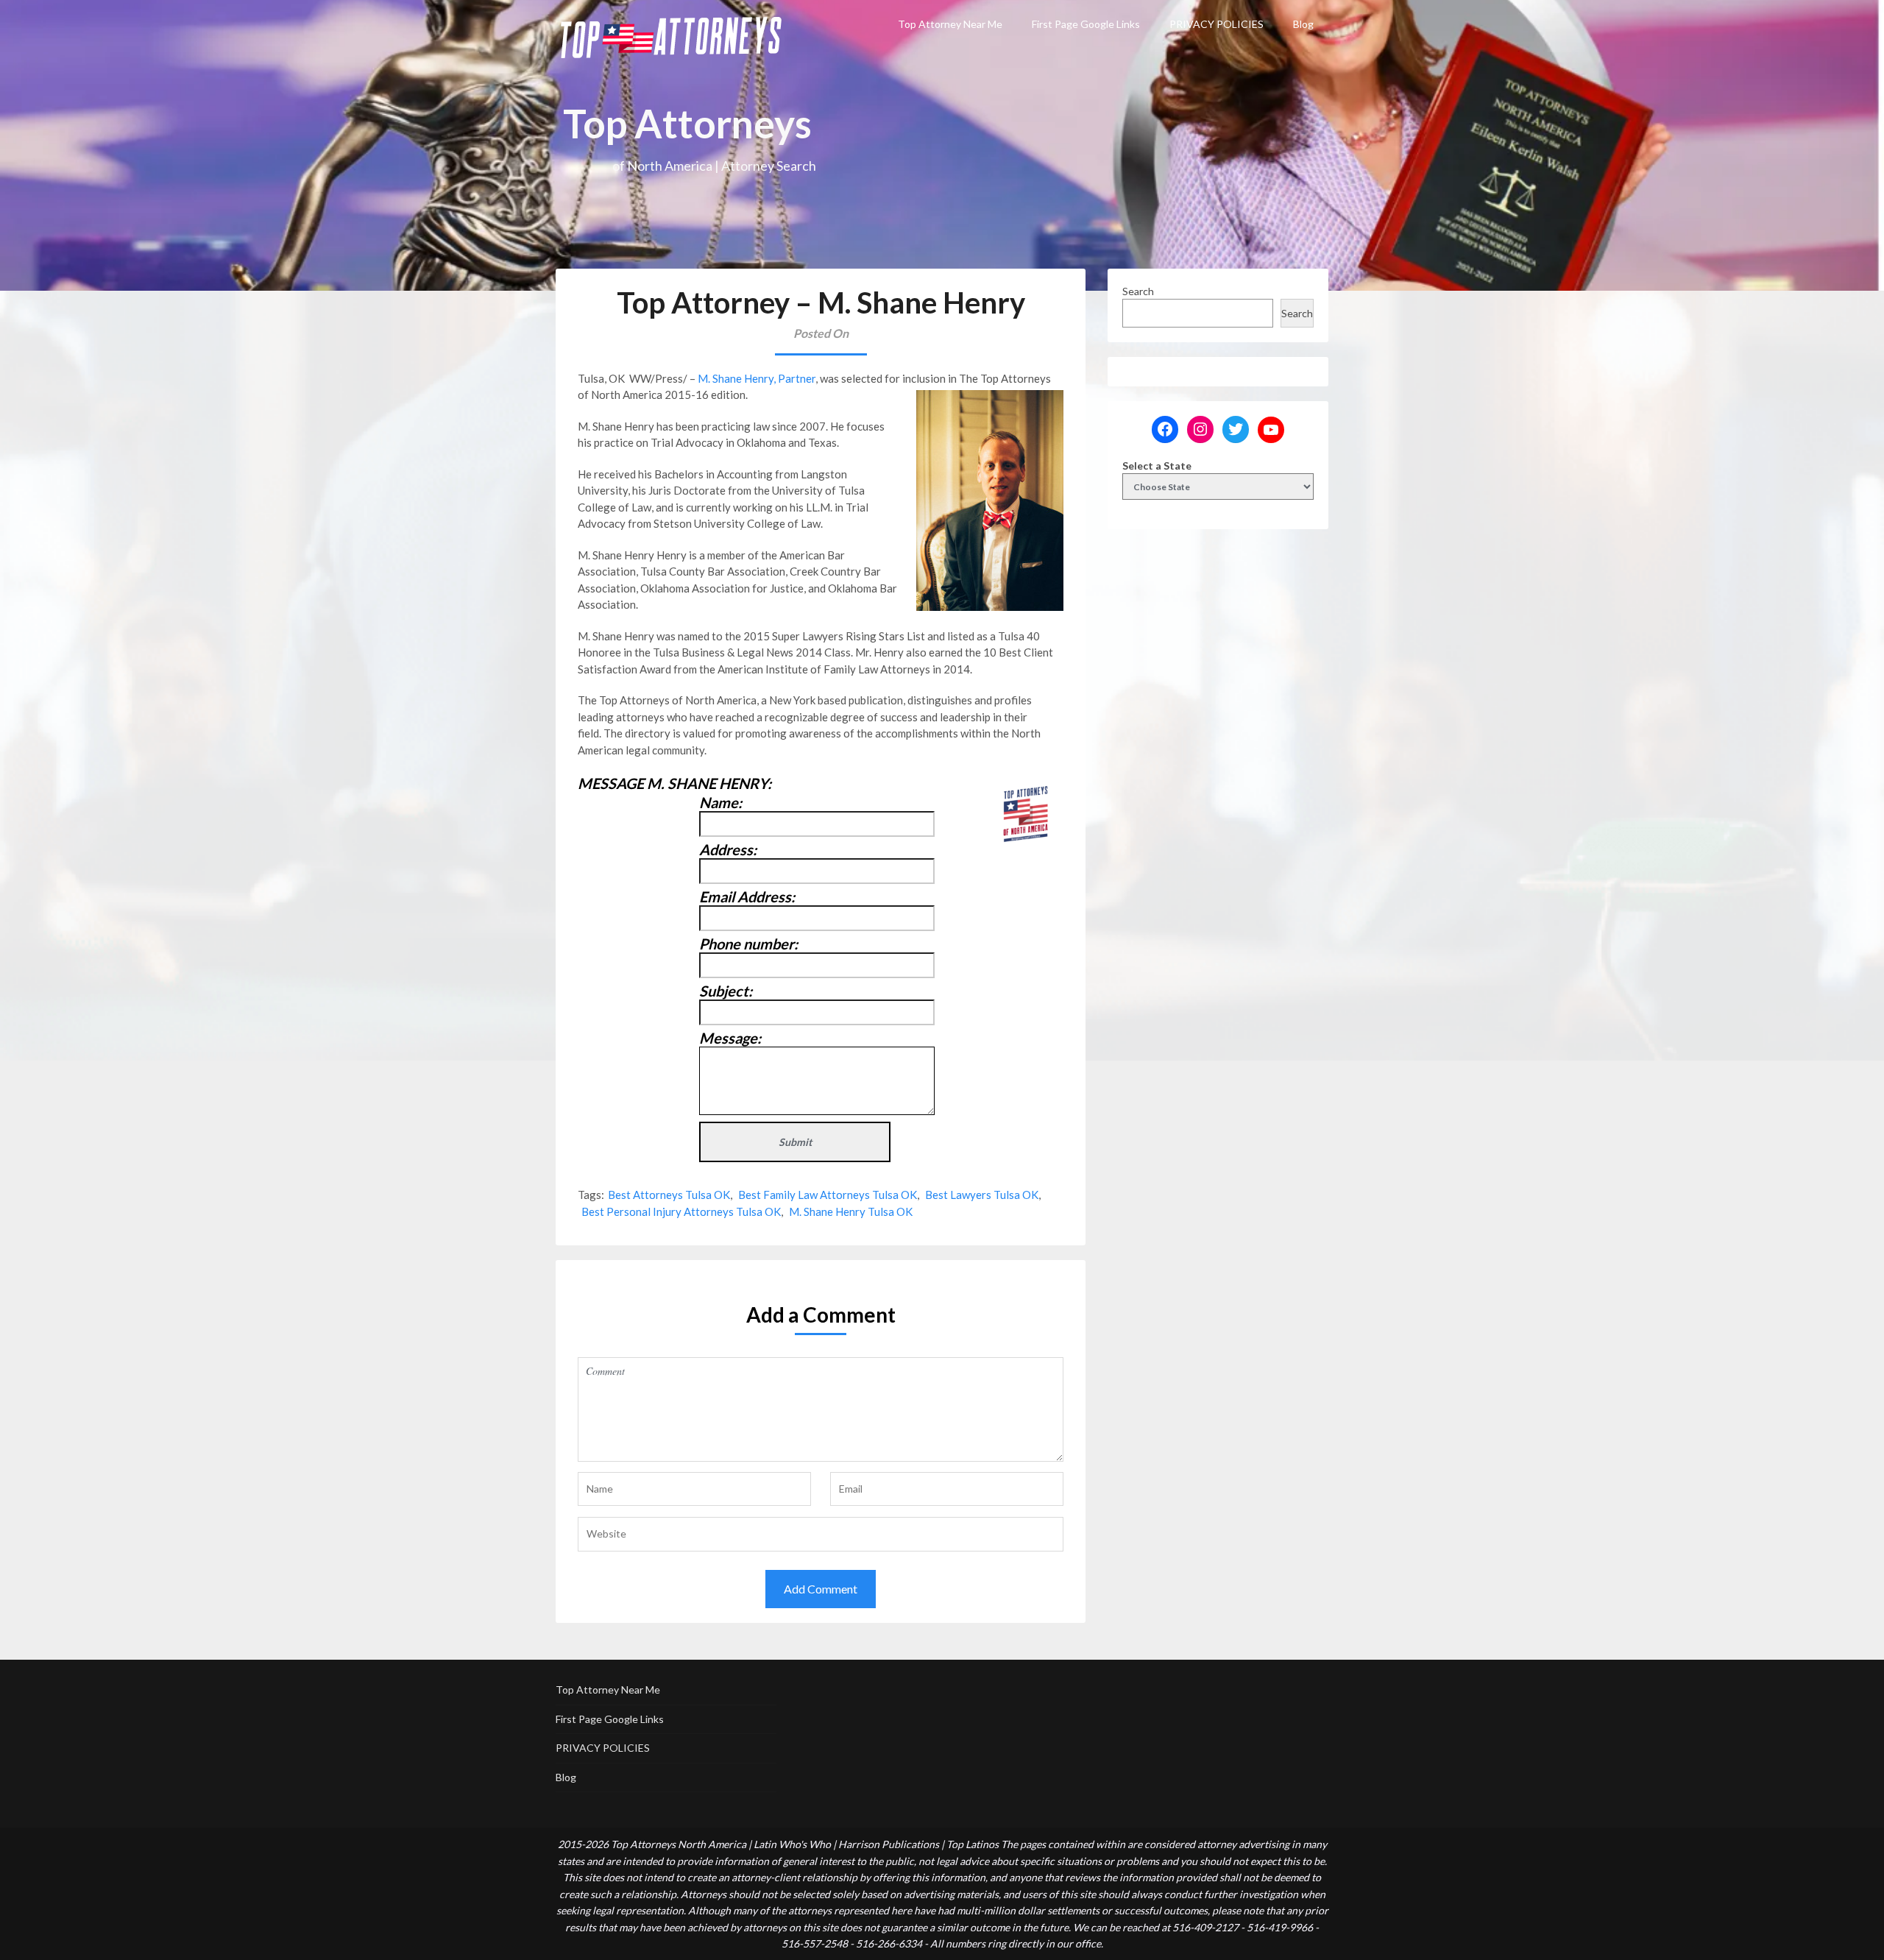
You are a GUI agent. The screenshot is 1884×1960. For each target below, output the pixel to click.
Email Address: (747, 896)
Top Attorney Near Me (950, 24)
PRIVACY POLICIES (1217, 24)
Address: (728, 849)
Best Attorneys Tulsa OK (669, 1195)
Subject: (726, 991)
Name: (720, 802)
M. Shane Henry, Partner (757, 378)
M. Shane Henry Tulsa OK (851, 1211)
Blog (1303, 24)
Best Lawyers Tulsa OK (982, 1195)
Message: (730, 1038)
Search (1138, 291)
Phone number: (748, 944)
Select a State (1157, 466)
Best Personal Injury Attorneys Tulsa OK (681, 1211)
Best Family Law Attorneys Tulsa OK (828, 1195)
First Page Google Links (1086, 24)
